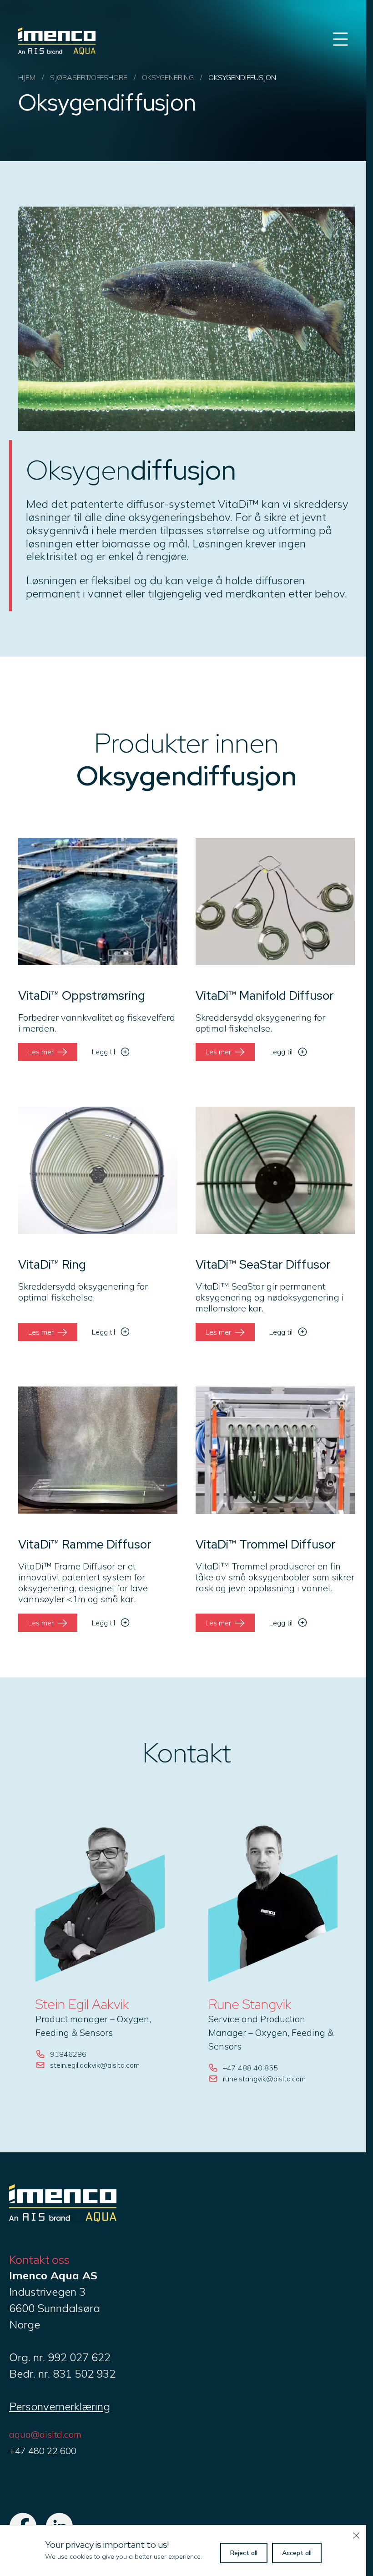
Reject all (244, 2553)
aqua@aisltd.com (45, 2434)
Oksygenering (168, 77)
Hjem (27, 77)
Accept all (297, 2553)
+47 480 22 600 (43, 2451)
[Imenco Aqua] (63, 2218)
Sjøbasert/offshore (89, 77)
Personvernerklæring (60, 2406)
